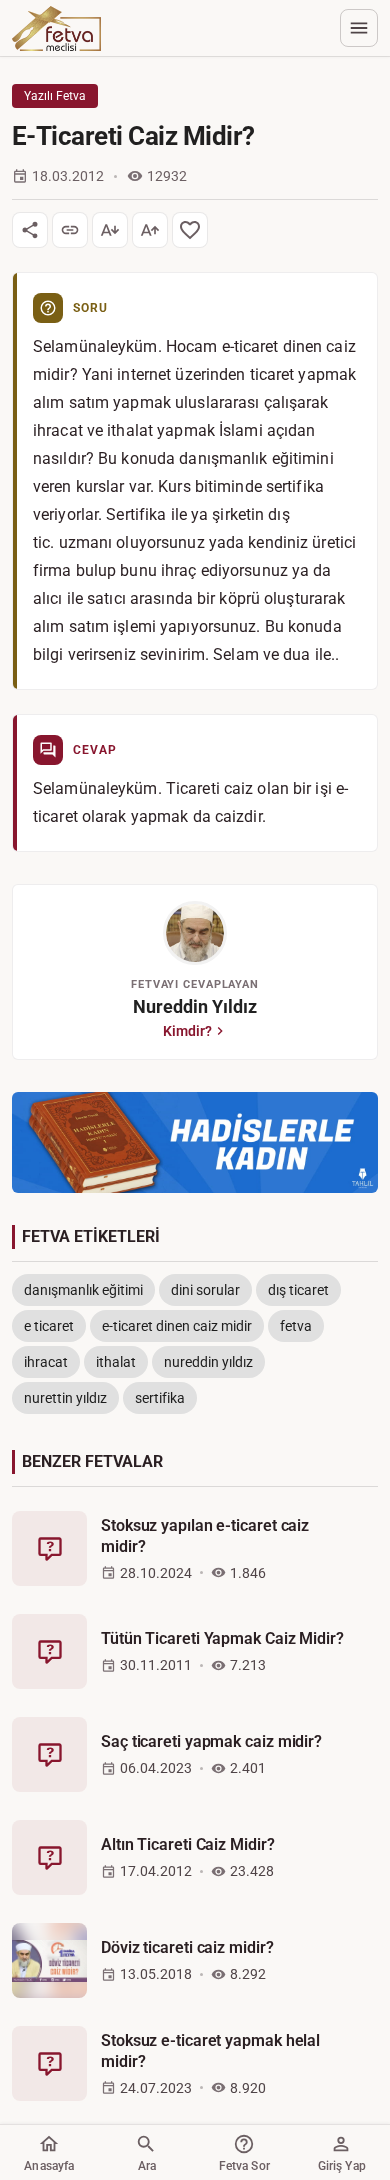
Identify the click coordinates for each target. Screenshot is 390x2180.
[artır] (150, 230)
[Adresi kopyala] (70, 230)
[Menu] (359, 28)
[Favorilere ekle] (190, 230)
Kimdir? (187, 1031)
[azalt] (110, 230)
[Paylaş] (30, 230)
